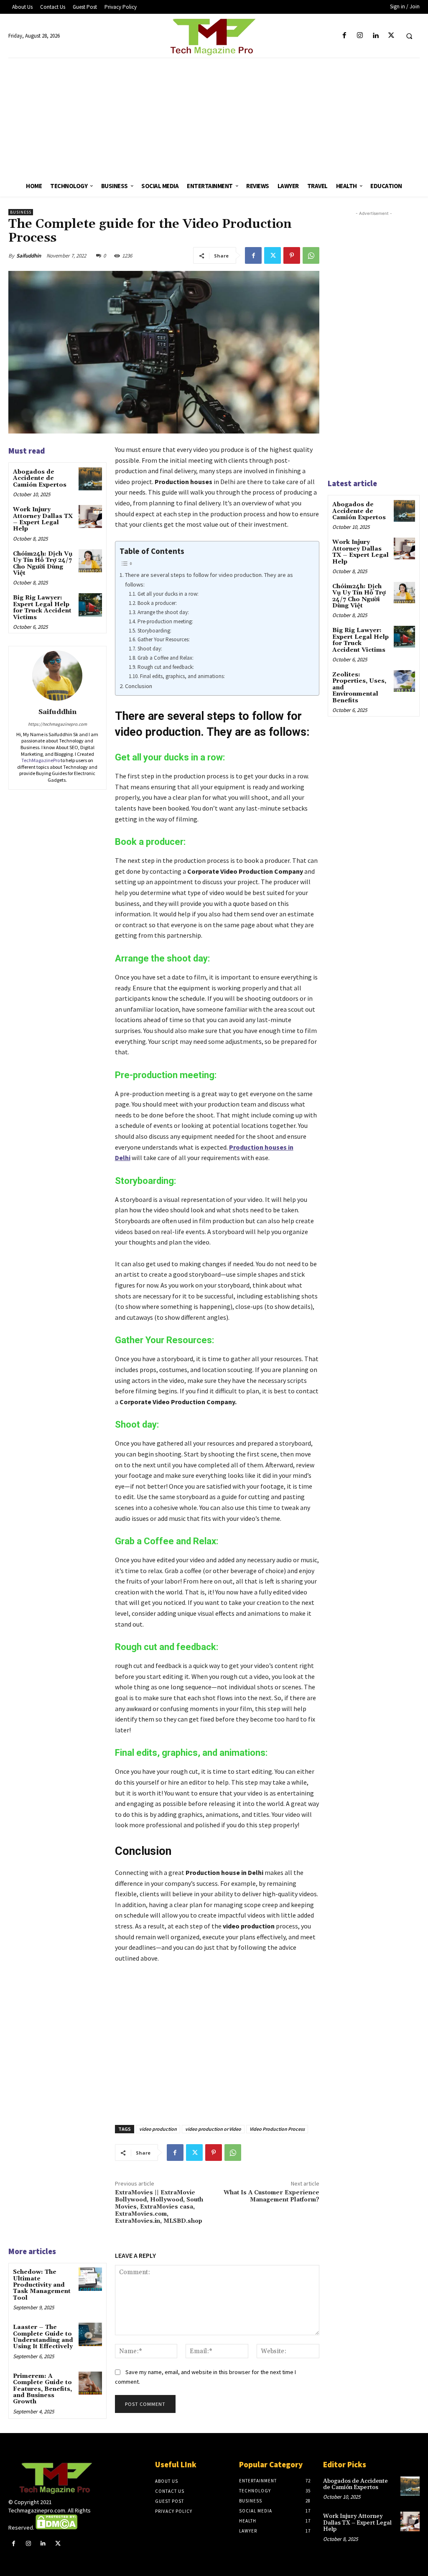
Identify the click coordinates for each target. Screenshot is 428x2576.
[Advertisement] (214, 117)
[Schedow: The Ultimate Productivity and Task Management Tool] (90, 2279)
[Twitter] (391, 36)
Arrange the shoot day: (164, 612)
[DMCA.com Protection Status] (56, 2528)
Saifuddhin (29, 256)
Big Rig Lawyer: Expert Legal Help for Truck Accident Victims (42, 607)
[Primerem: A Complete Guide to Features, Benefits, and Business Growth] (90, 2383)
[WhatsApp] (311, 255)
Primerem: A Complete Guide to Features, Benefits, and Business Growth (42, 2389)
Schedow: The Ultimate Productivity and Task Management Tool (42, 2285)
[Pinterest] (292, 255)
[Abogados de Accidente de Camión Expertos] (90, 479)
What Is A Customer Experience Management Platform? (271, 2196)
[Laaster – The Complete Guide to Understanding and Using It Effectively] (90, 2334)
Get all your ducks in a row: (168, 594)
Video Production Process (277, 2129)
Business (21, 212)
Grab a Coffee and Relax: (166, 658)
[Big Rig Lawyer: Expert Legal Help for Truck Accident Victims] (90, 605)
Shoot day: (150, 649)
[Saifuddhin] (57, 676)
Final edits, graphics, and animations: (183, 676)
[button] (409, 36)
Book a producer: (157, 603)
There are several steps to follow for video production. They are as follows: (209, 580)
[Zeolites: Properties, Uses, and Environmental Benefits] (404, 681)
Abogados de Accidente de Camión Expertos (40, 478)
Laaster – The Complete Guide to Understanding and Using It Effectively (43, 2337)
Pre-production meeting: (166, 621)
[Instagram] (360, 36)
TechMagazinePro (41, 760)
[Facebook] (345, 36)
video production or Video (213, 2129)
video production (158, 2129)
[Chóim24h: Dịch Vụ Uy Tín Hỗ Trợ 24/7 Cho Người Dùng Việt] (90, 561)
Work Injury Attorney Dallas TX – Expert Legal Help (43, 519)
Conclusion (139, 686)
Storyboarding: (155, 631)
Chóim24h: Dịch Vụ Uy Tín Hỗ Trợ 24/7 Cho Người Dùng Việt (43, 564)
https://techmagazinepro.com (57, 724)
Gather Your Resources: (164, 639)
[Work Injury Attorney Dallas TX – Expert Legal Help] (90, 516)
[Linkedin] (376, 36)
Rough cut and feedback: (166, 667)
